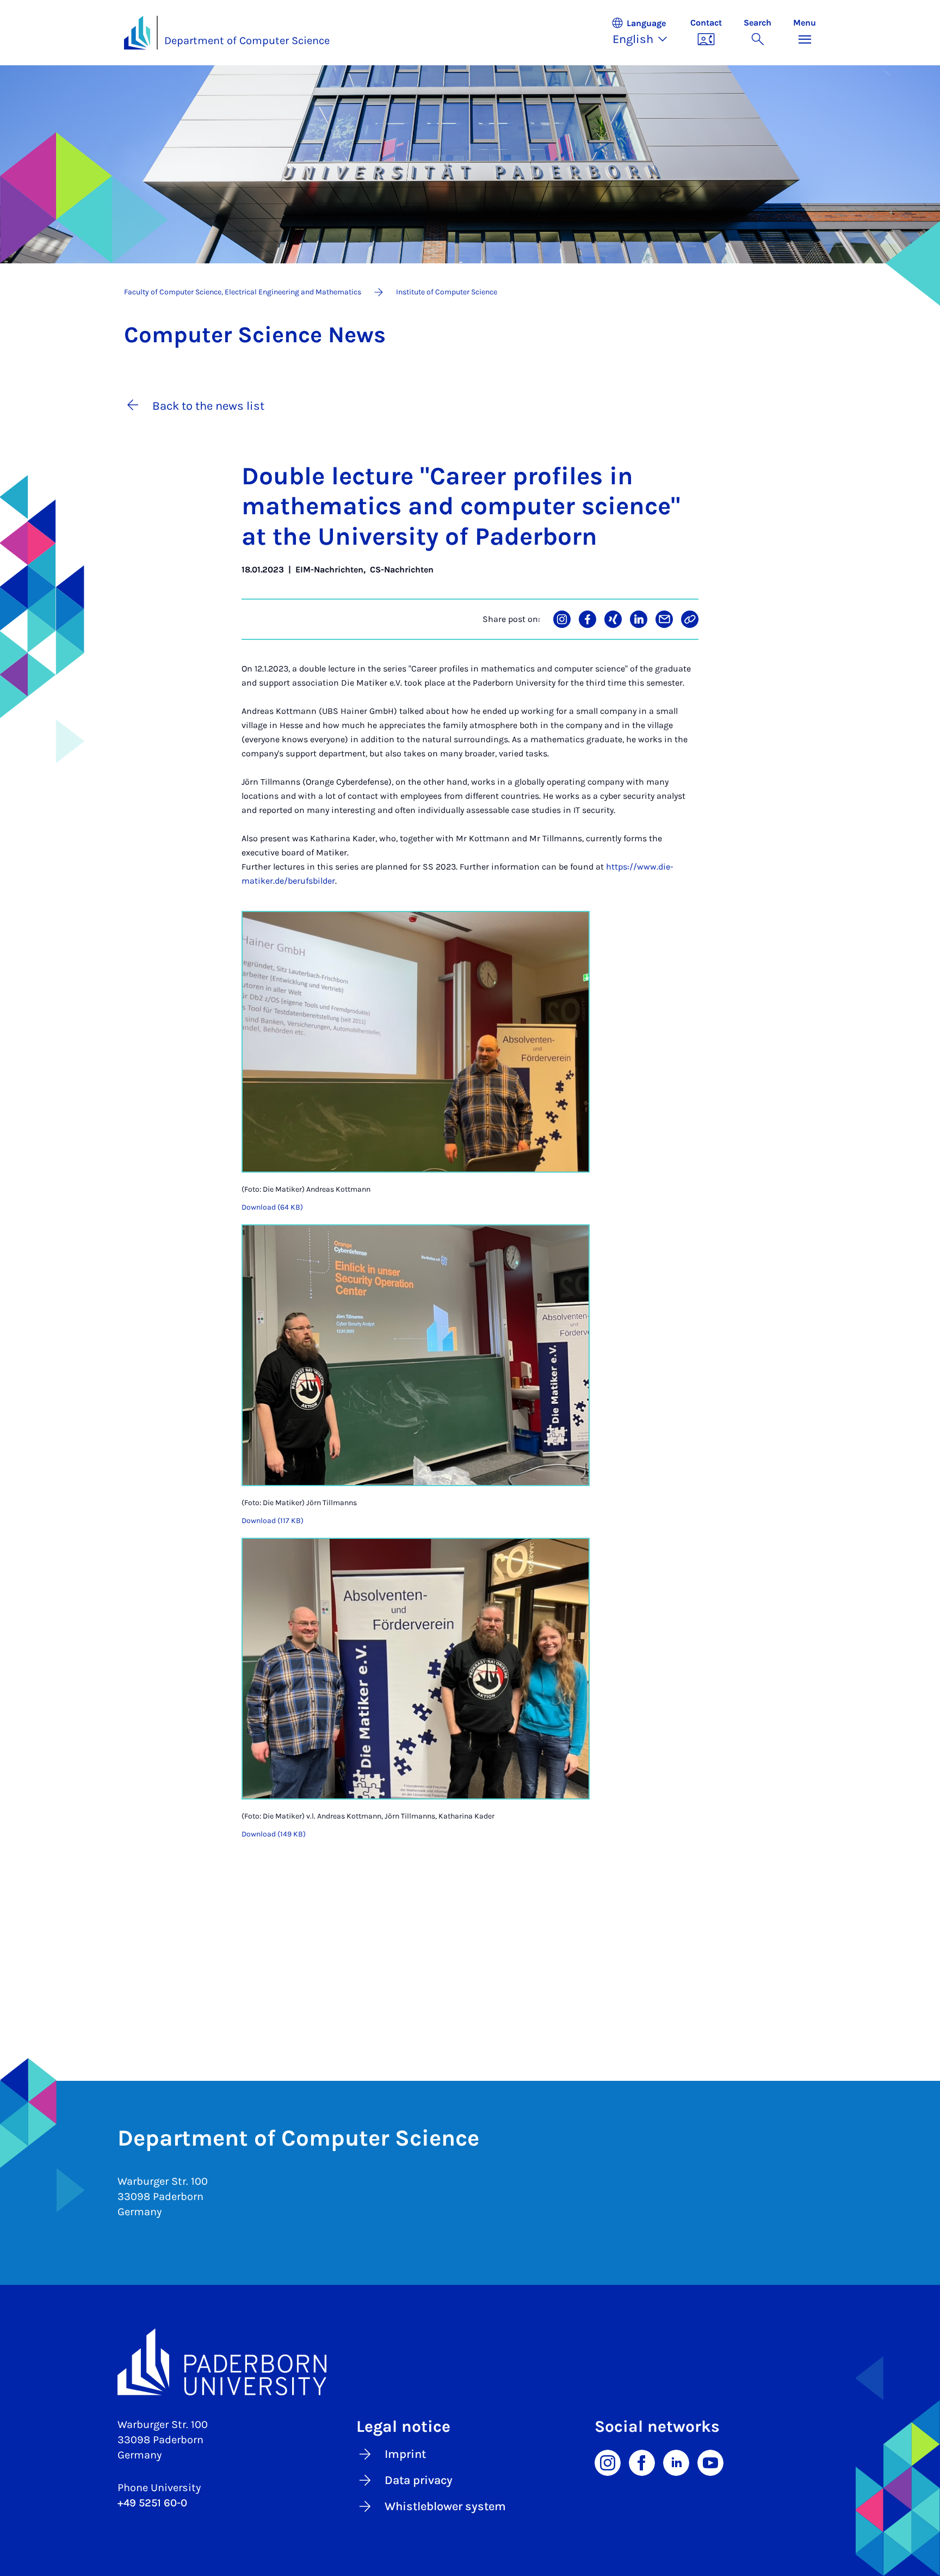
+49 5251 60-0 (152, 2503)
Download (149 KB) (274, 1834)
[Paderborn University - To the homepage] (137, 33)
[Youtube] (710, 2462)
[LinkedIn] (676, 2462)
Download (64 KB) (272, 1207)
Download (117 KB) (273, 1521)
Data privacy (419, 2480)
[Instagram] (608, 2462)
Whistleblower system (445, 2506)
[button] (645, 33)
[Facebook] (642, 2462)
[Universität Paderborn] (470, 2362)
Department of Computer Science (247, 41)
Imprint (405, 2454)
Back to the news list (208, 406)
